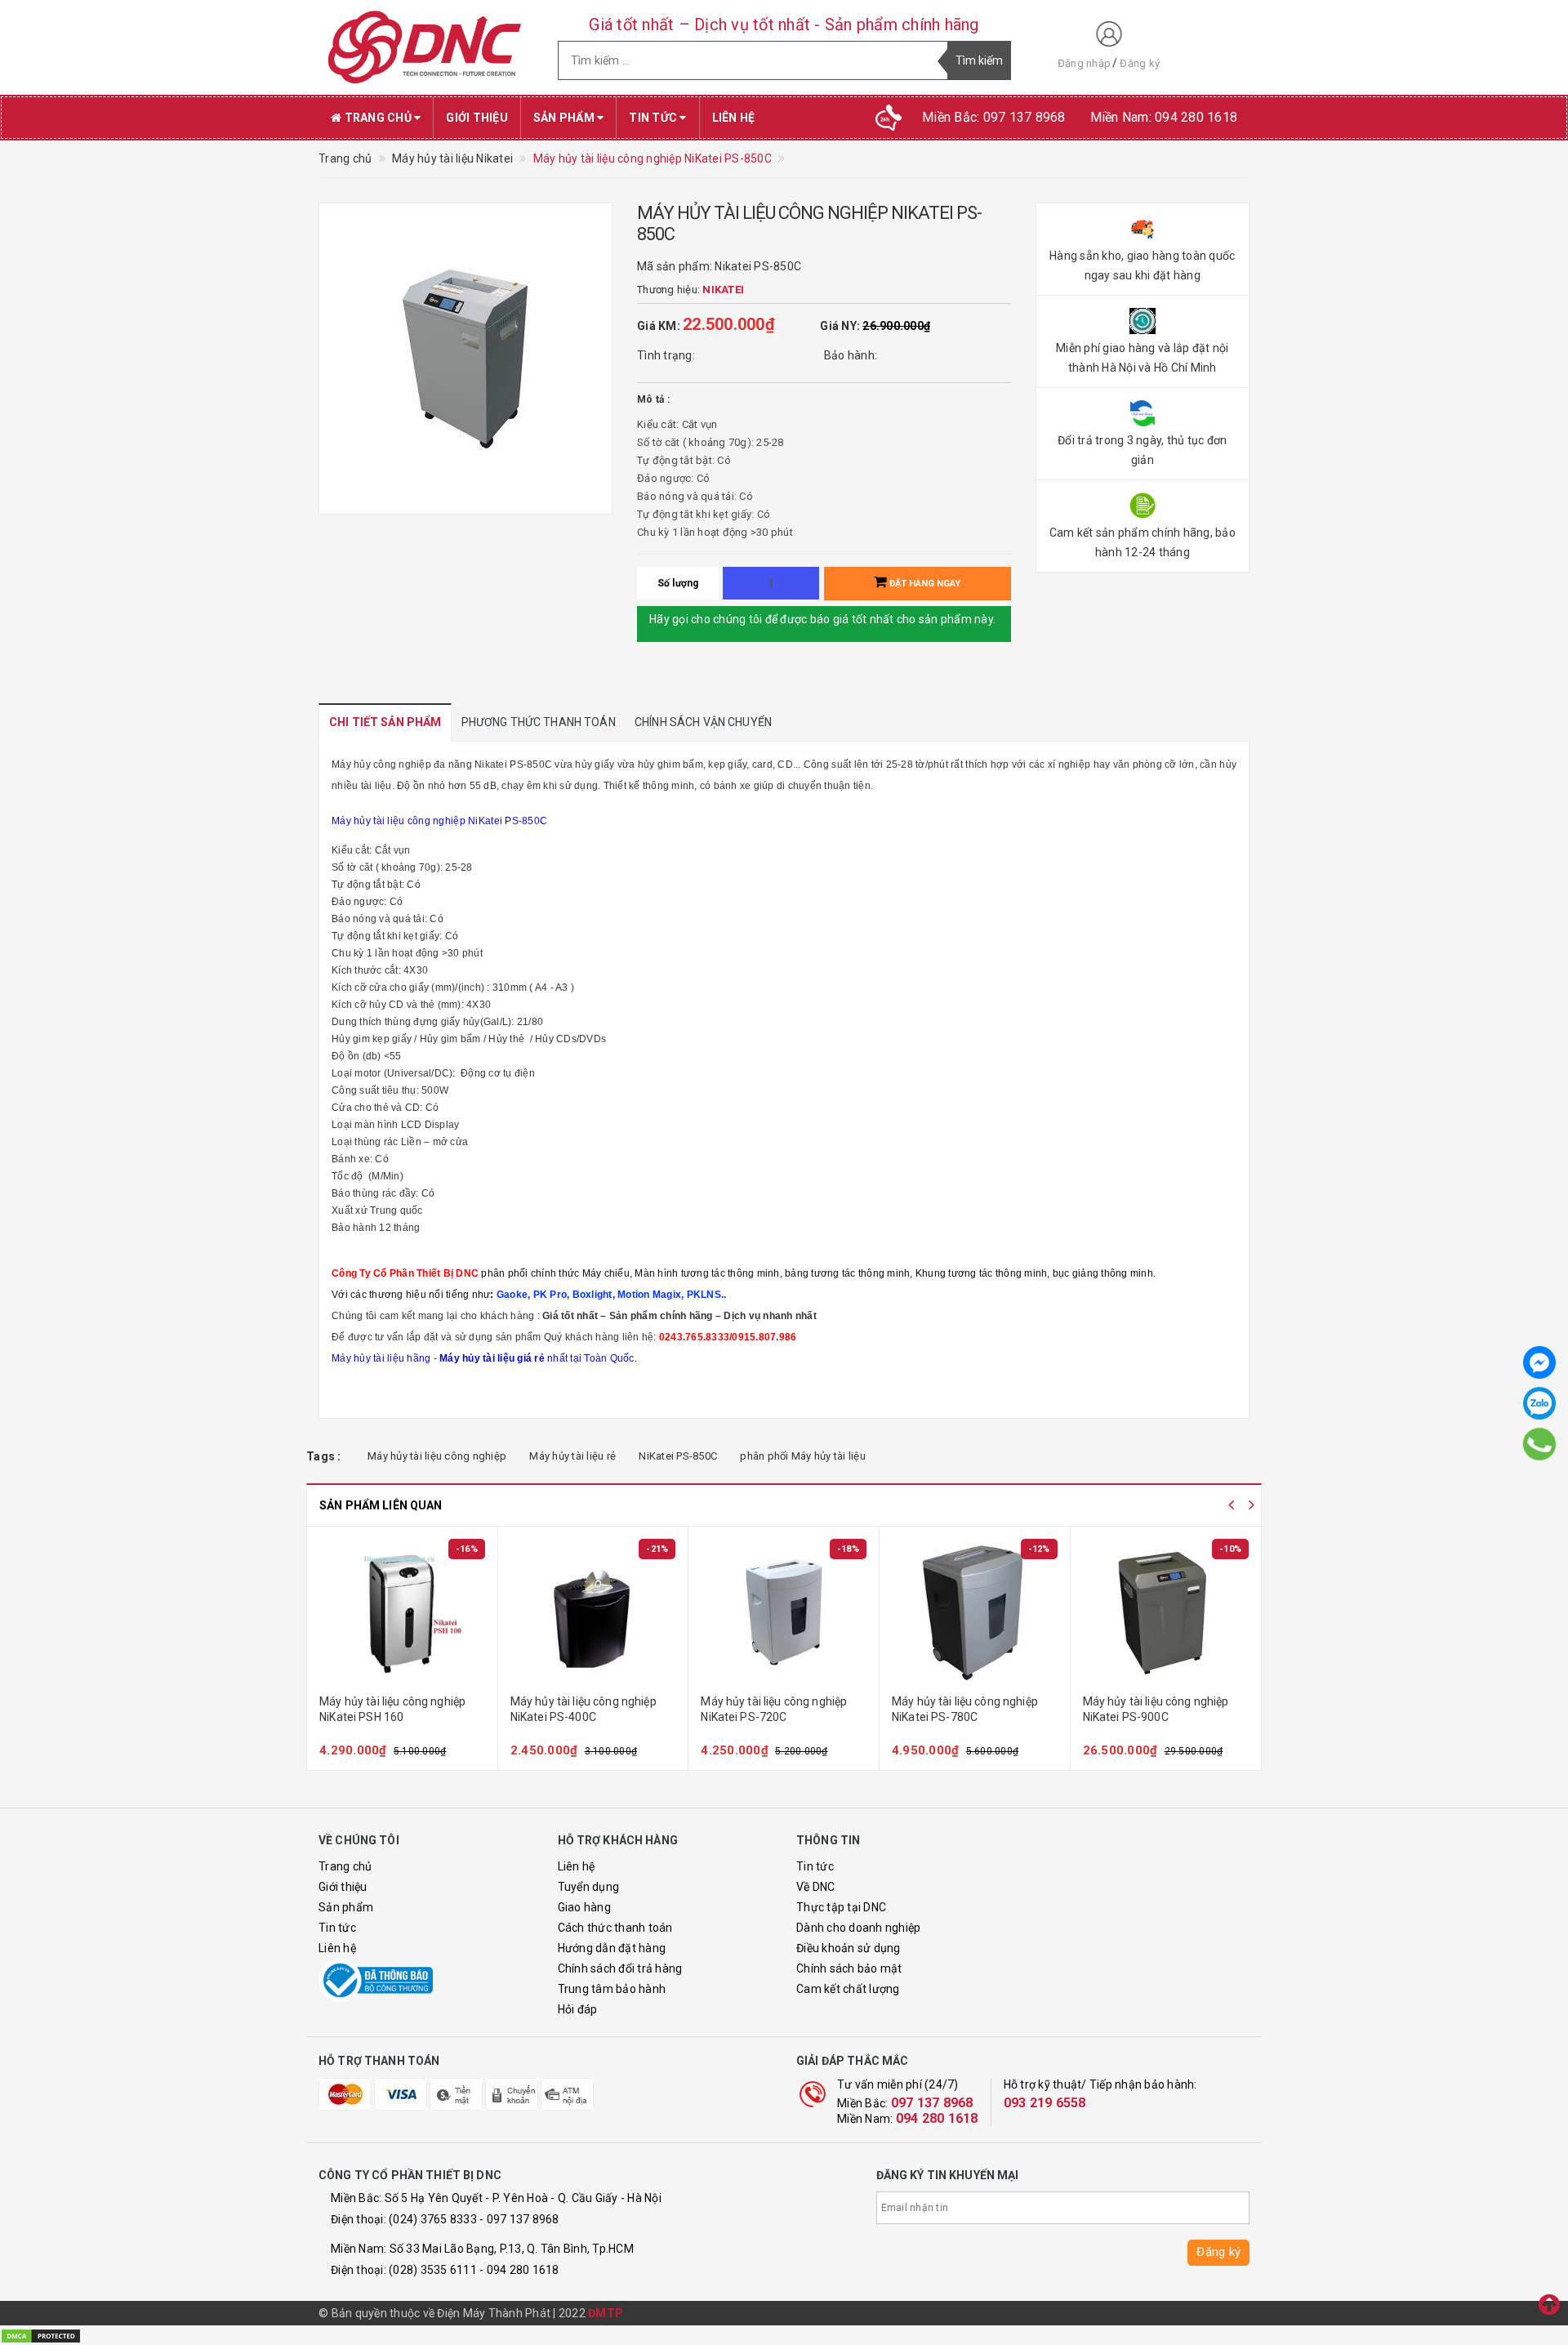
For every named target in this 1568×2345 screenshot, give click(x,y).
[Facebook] (1539, 1362)
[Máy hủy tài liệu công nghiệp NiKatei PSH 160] (402, 1612)
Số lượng (678, 583)
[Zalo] (1539, 1403)
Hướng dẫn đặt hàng (612, 1948)
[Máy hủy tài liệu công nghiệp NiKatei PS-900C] (1166, 1612)
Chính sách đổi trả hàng (620, 1968)
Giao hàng (584, 1907)
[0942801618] (1539, 1444)
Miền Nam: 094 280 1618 (1164, 117)
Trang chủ (378, 118)
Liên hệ (734, 118)
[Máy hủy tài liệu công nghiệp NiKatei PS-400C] (593, 1612)
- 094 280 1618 (519, 2270)
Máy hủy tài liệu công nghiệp (437, 1456)
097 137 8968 (932, 2103)
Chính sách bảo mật (849, 1968)
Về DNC (816, 1887)
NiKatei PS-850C (678, 1456)
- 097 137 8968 (519, 2219)
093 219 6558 (1045, 2103)
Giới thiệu (477, 118)
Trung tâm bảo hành (612, 1989)
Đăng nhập (1084, 63)
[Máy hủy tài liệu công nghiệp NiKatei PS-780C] (975, 1612)
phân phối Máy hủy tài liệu (803, 1456)
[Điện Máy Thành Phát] (426, 47)
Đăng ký (1140, 63)
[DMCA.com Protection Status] (41, 2334)
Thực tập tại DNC (841, 1907)
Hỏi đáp (578, 2009)
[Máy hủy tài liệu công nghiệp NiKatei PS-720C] (784, 1612)
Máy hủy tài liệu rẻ (572, 1456)
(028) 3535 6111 (433, 2270)
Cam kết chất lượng (848, 1989)
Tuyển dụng (589, 1887)
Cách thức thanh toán (615, 1928)
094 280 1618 (937, 2118)
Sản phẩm (565, 118)
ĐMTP (606, 2313)
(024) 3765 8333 (433, 2219)
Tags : (324, 1456)
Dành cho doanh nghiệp (858, 1928)
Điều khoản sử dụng (849, 1948)
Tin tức (654, 118)
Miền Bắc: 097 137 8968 (994, 117)
